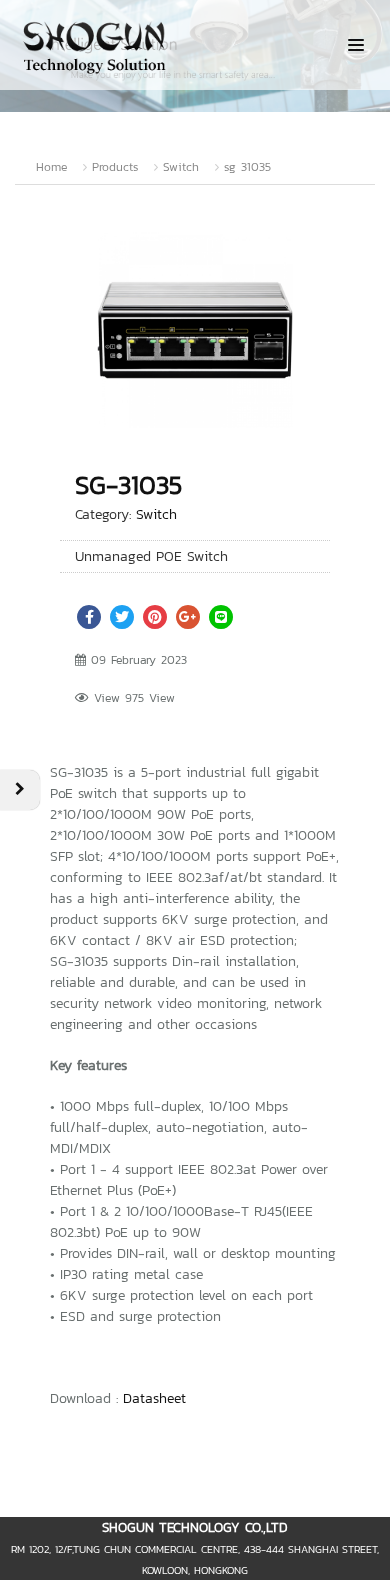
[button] (317, 243)
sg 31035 (247, 167)
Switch (181, 167)
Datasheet (154, 1398)
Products (115, 167)
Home (51, 167)
